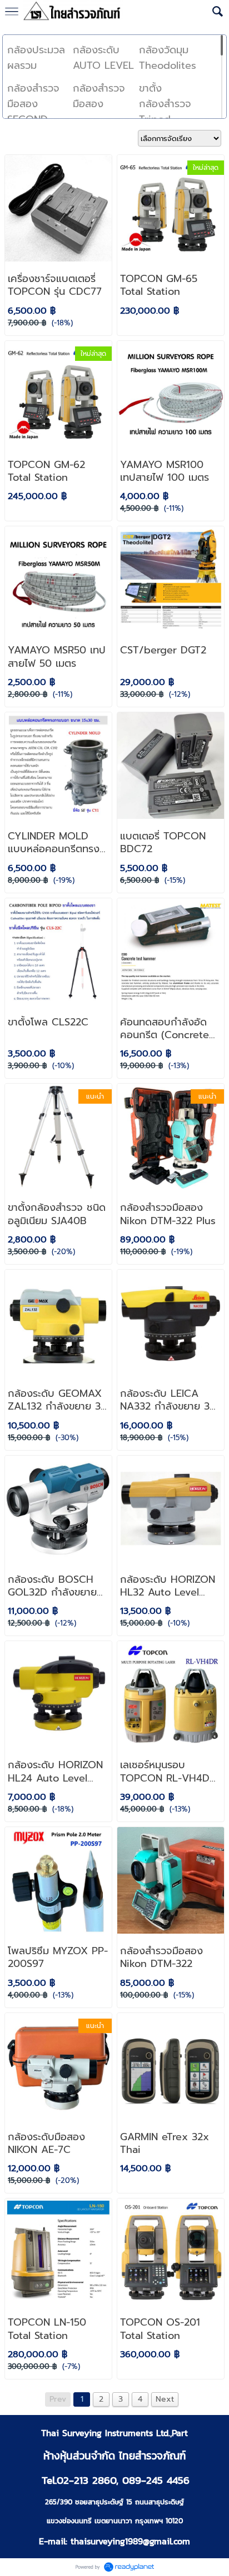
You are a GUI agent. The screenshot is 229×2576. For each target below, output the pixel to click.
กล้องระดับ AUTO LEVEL (103, 58)
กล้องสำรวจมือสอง (99, 96)
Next (165, 2399)
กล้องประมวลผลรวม (36, 58)
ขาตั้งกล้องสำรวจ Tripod (165, 104)
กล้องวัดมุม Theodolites (168, 58)
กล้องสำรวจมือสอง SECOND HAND (33, 112)
